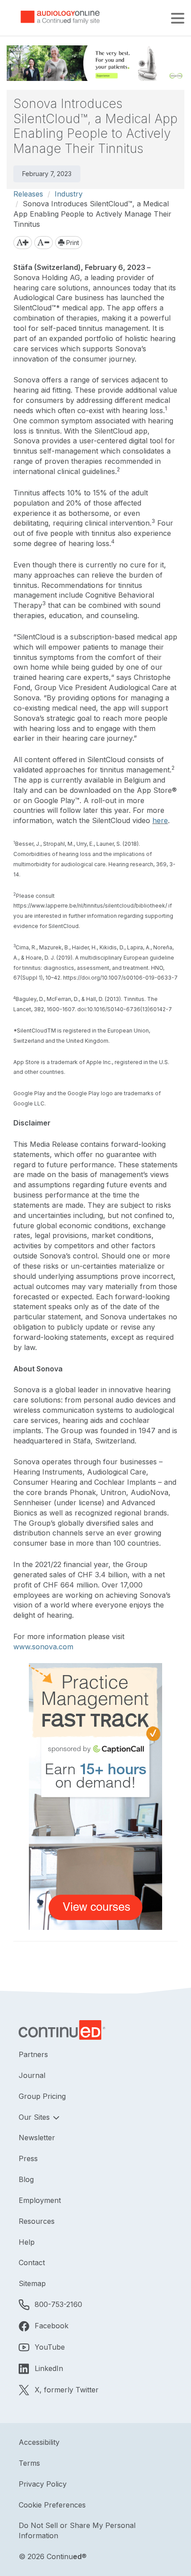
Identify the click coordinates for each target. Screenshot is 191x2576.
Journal (32, 2075)
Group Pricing (42, 2096)
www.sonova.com (43, 1647)
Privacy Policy (43, 2484)
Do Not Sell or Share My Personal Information (77, 2530)
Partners (33, 2054)
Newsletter (37, 2138)
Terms (29, 2463)
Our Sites (35, 2117)
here (160, 820)
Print (72, 243)
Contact (32, 2263)
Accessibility (39, 2442)
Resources (37, 2221)
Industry (69, 194)
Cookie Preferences (52, 2505)
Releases (28, 194)
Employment (40, 2200)
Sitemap (32, 2283)
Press (28, 2158)
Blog (26, 2179)
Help (27, 2242)
